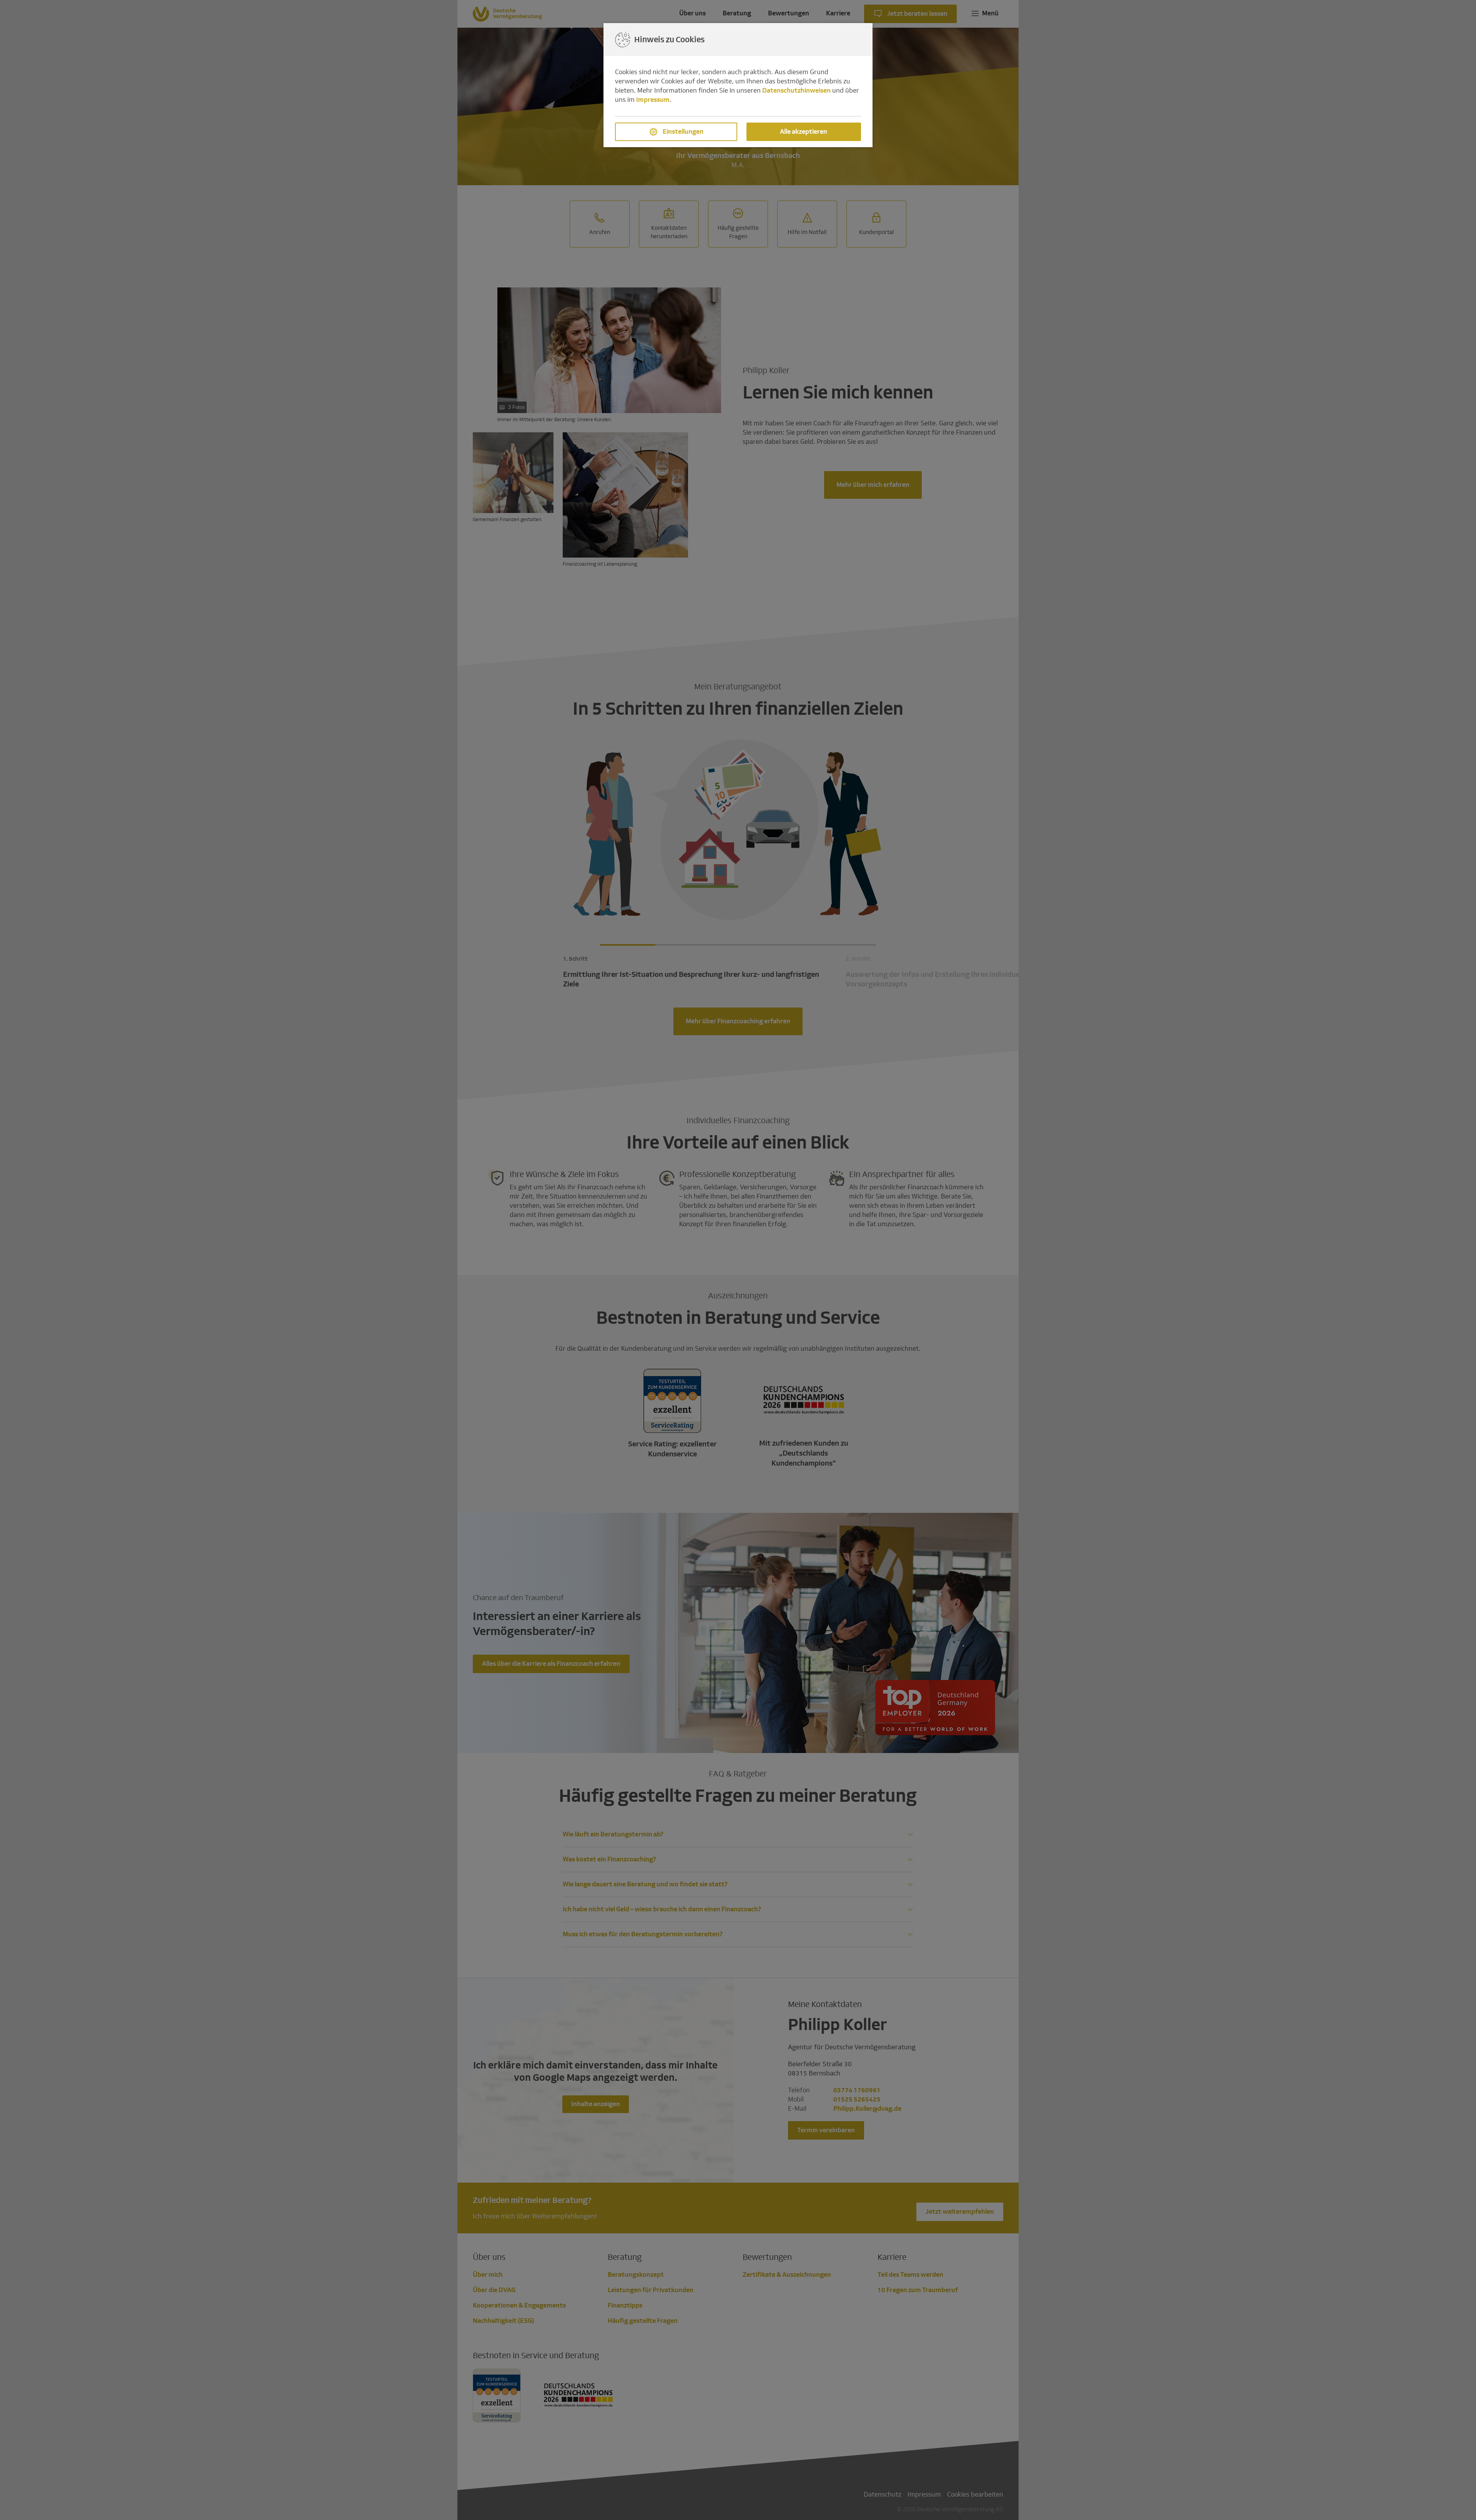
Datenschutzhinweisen (796, 90)
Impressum (653, 100)
